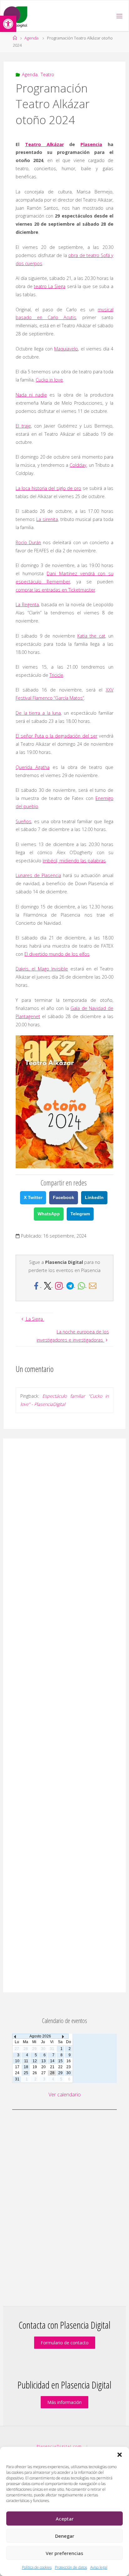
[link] (8, 24)
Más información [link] (64, 2402)
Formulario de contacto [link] (65, 2343)
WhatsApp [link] (49, 1214)
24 (17, 2073)
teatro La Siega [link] (49, 286)
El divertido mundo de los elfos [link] (57, 954)
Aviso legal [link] (99, 2567)
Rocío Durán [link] (28, 542)
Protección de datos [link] (71, 2567)
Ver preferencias (64, 2553)
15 (60, 2061)
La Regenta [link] (27, 605)
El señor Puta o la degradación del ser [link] (57, 736)
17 (17, 2067)
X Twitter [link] (33, 1197)
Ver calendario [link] (65, 2095)
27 (44, 2073)
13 (44, 2061)
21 (52, 2067)
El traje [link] (23, 426)
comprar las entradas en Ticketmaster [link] (55, 590)
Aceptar (65, 2519)
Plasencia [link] (91, 144)
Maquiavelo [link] (66, 349)
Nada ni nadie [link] (31, 395)
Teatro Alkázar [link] (44, 144)
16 (69, 2061)
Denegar (65, 2536)
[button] (120, 2455)
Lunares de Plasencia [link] (38, 875)
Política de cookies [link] (37, 2567)
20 (44, 2067)
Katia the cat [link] (91, 636)
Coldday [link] (78, 465)
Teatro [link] (47, 74)
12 (35, 2061)
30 (69, 2073)
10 (17, 2061)
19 (35, 2067)
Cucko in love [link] (49, 380)
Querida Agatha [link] (33, 767)
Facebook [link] (64, 1197)
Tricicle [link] (56, 675)
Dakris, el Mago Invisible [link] (42, 969)
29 (60, 2073)
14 (52, 2061)
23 (69, 2067)
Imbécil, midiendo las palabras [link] (74, 861)
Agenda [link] (31, 38)
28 (52, 2073)
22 (60, 2067)
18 (26, 2067)
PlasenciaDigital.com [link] (59, 2446)
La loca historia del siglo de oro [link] (48, 488)
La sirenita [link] (47, 519)
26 (35, 2073)
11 (26, 2061)
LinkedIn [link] (94, 1197)
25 (26, 2073)
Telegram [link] (80, 1214)
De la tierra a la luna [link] (38, 713)
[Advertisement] (64, 1715)
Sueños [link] (23, 821)
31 (17, 2079)
